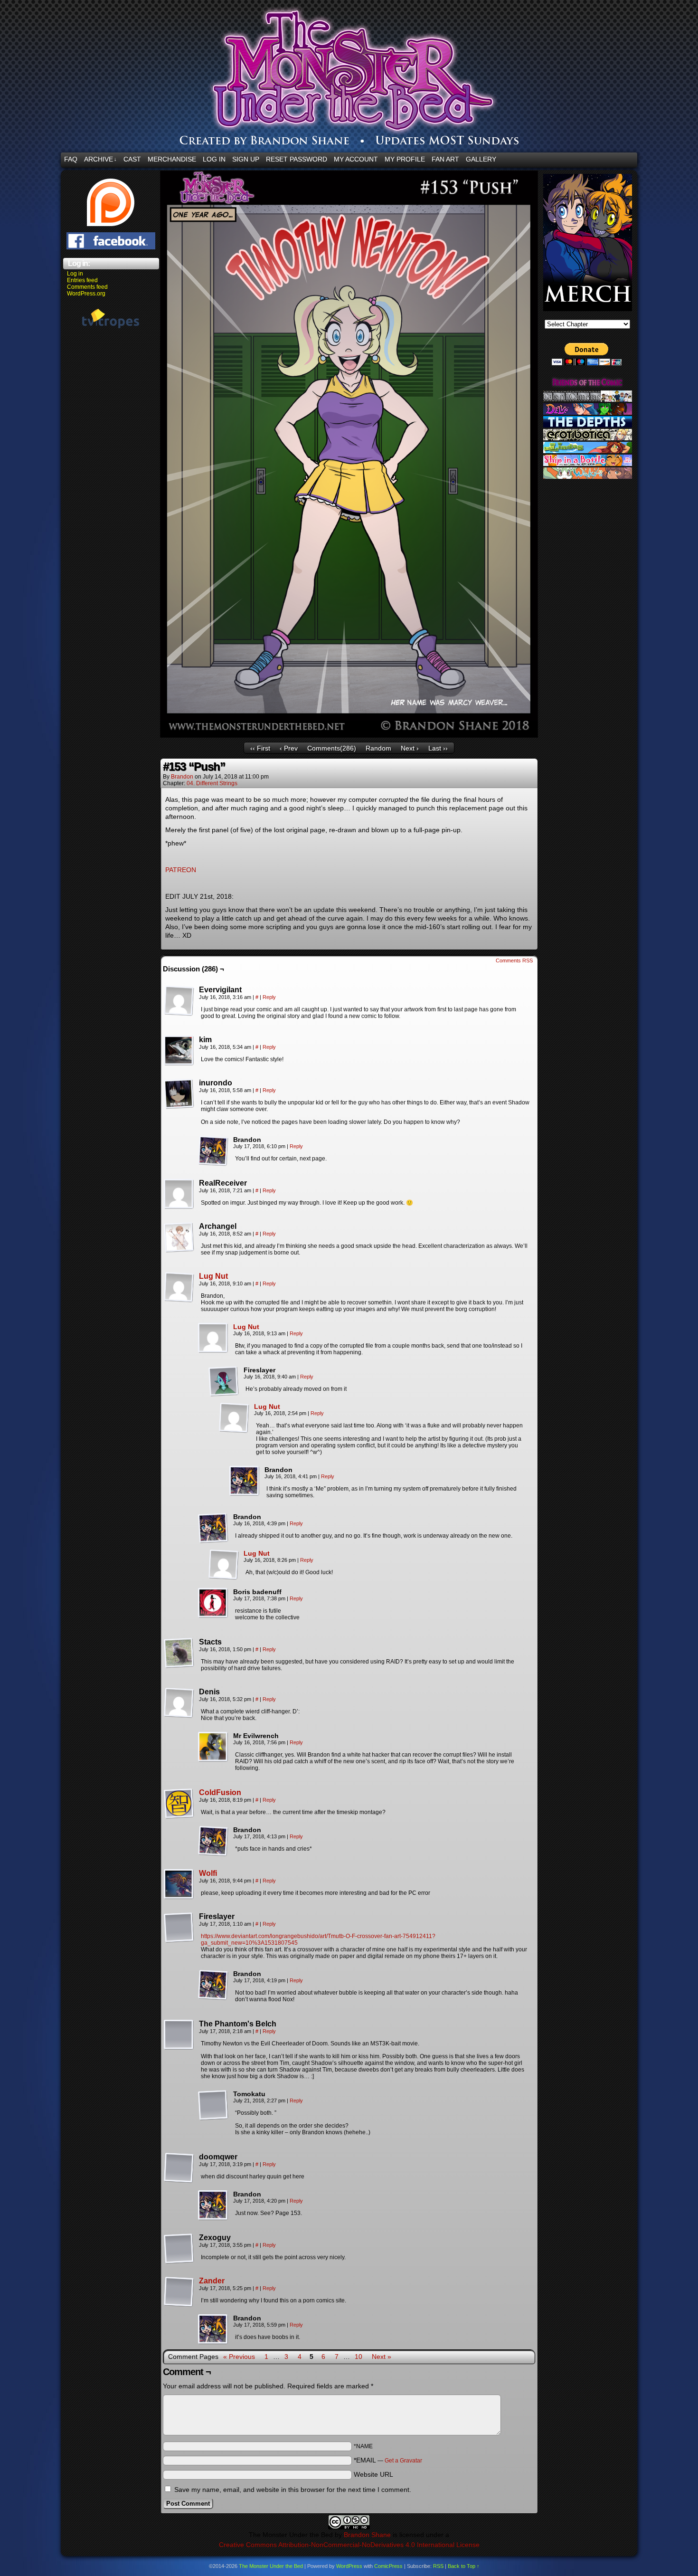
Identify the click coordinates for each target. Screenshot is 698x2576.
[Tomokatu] (213, 2105)
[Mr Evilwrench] (213, 1747)
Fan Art (445, 159)
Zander (212, 2281)
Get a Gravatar (403, 2461)
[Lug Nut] (179, 1300)
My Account (356, 159)
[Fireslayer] (224, 1381)
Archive (100, 159)
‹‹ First (260, 748)
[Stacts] (179, 1653)
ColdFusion (220, 1792)
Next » (382, 2357)
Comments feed (87, 287)
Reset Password (297, 159)
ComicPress (388, 2566)
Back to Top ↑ (464, 2566)
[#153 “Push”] (349, 735)
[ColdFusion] (179, 1816)
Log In (214, 159)
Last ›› (438, 748)
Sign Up (246, 159)
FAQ (71, 159)
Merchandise (172, 159)
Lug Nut (213, 1276)
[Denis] (179, 1703)
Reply (269, 997)
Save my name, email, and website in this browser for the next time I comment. (293, 2490)
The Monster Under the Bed (271, 2566)
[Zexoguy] (179, 2249)
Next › (410, 748)
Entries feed (82, 280)
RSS (438, 2566)
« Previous (239, 2357)
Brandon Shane (367, 2535)
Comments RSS (514, 960)
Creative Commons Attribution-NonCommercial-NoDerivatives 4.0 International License (349, 2545)
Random (378, 748)
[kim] (179, 1051)
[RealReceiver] (179, 1194)
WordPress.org (86, 294)
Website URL (373, 2474)
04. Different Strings (212, 783)
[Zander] (179, 2305)
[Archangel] (179, 1237)
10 (358, 2357)
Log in (75, 274)
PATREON (181, 870)
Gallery (481, 159)
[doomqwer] (179, 2168)
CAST (132, 159)
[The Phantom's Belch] (179, 2035)
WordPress (349, 2566)
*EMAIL (388, 2460)
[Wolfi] (179, 1897)
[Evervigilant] (179, 1001)
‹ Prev (289, 748)
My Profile (405, 159)
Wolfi (208, 1873)
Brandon (182, 777)
